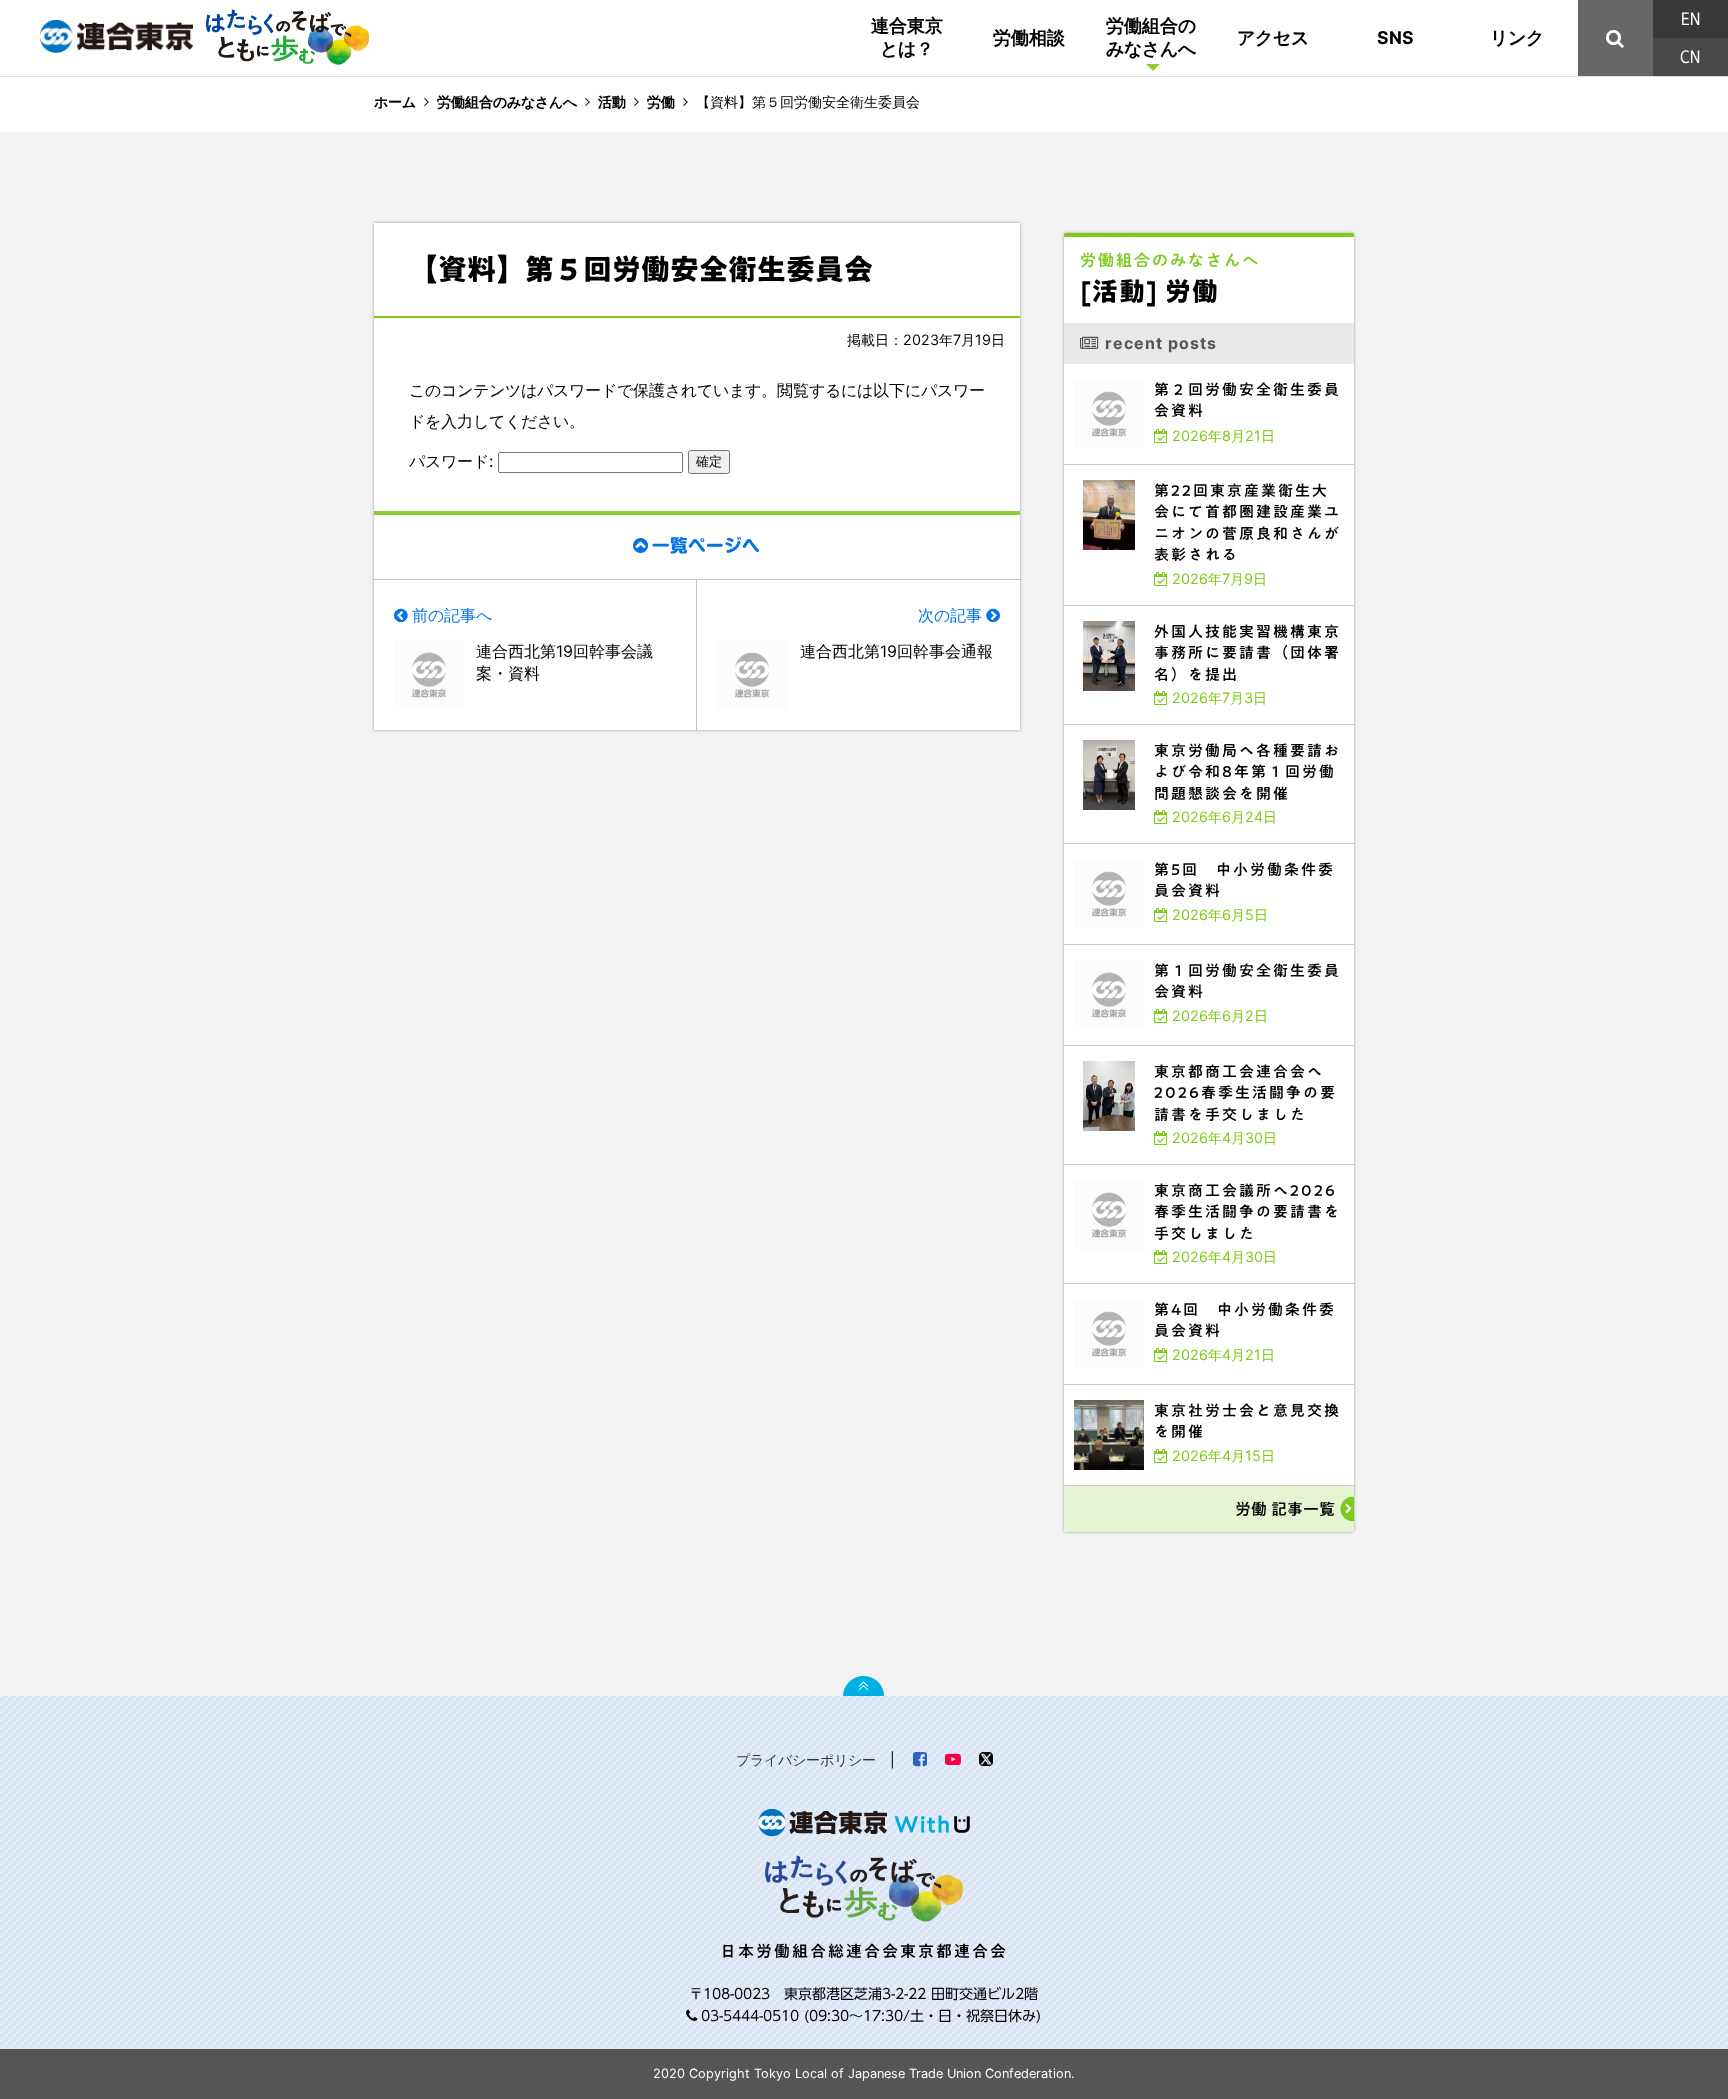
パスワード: (453, 461)
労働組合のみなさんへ (1151, 37)
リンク (1517, 37)
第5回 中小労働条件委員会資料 (1122, 848)
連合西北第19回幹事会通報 (896, 651)
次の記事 (950, 615)
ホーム (395, 101)
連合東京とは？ (907, 37)
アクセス (1273, 37)
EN (1690, 19)
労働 (661, 101)
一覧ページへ (706, 545)
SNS (1395, 37)
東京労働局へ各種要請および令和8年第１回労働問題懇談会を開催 (1182, 729)
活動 (612, 101)
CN (1690, 57)
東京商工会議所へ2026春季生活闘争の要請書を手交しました (1174, 1169)
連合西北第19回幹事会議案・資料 (564, 662)
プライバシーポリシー (806, 1759)
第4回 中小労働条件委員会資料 (1122, 1288)
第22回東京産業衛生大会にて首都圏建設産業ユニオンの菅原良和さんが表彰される (1209, 473)
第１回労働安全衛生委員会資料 (1120, 949)
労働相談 (1029, 37)
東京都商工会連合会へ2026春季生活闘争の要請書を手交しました (1182, 1050)
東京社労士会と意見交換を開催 (1120, 1389)
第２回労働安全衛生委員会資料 (1120, 368)
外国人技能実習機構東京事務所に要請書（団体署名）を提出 (1172, 610)
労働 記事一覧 (1285, 1509)
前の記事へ (452, 615)
